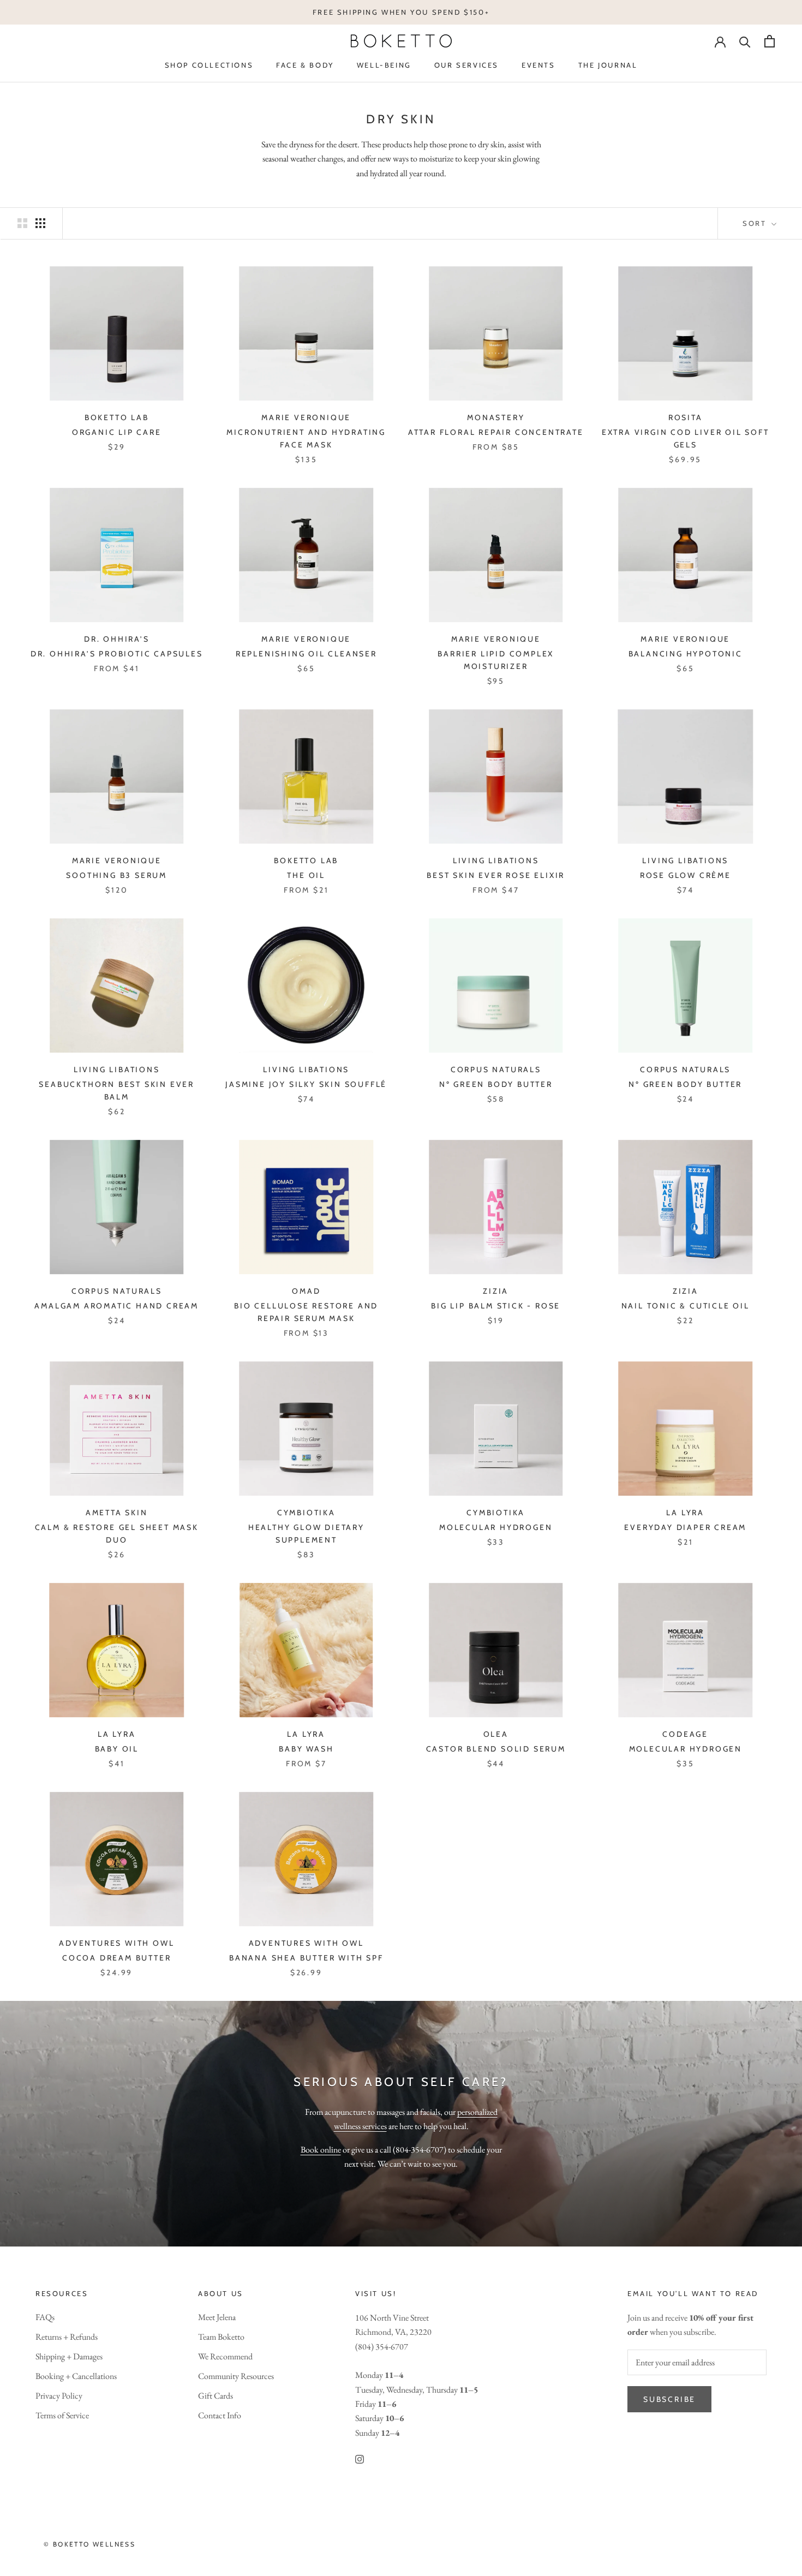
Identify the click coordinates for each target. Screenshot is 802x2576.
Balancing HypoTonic (686, 654)
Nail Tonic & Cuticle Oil (686, 1306)
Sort (756, 223)
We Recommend (225, 2356)
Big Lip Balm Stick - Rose (496, 1306)
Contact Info (220, 2415)
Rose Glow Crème (686, 875)
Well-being (384, 65)
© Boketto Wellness (89, 2544)
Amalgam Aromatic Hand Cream (116, 1306)
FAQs (45, 2317)
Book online (321, 2150)
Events (538, 65)
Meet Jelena (217, 2317)
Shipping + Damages (69, 2356)
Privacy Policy (59, 2396)
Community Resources (236, 2376)
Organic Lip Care (117, 432)
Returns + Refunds (67, 2337)
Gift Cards (216, 2396)
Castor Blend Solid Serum (496, 1749)
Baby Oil (117, 1749)
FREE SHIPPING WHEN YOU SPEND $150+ (401, 12)
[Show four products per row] (40, 223)
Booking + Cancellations (76, 2376)
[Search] (745, 41)
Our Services (466, 65)
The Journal (608, 65)
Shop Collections (209, 65)
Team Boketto (221, 2337)
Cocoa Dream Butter (116, 1958)
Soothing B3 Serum (116, 875)
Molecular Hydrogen (496, 1527)
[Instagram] (360, 2458)
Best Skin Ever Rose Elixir (496, 875)
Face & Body (305, 65)
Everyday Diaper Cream (685, 1527)
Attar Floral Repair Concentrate (496, 432)
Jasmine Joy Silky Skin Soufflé (306, 1084)
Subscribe (669, 2399)
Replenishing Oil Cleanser (306, 654)
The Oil (306, 875)
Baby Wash (306, 1749)
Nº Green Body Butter (496, 1084)
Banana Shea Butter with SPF (306, 1958)
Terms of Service (62, 2415)
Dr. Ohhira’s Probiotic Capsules (117, 654)
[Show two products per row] (22, 223)
